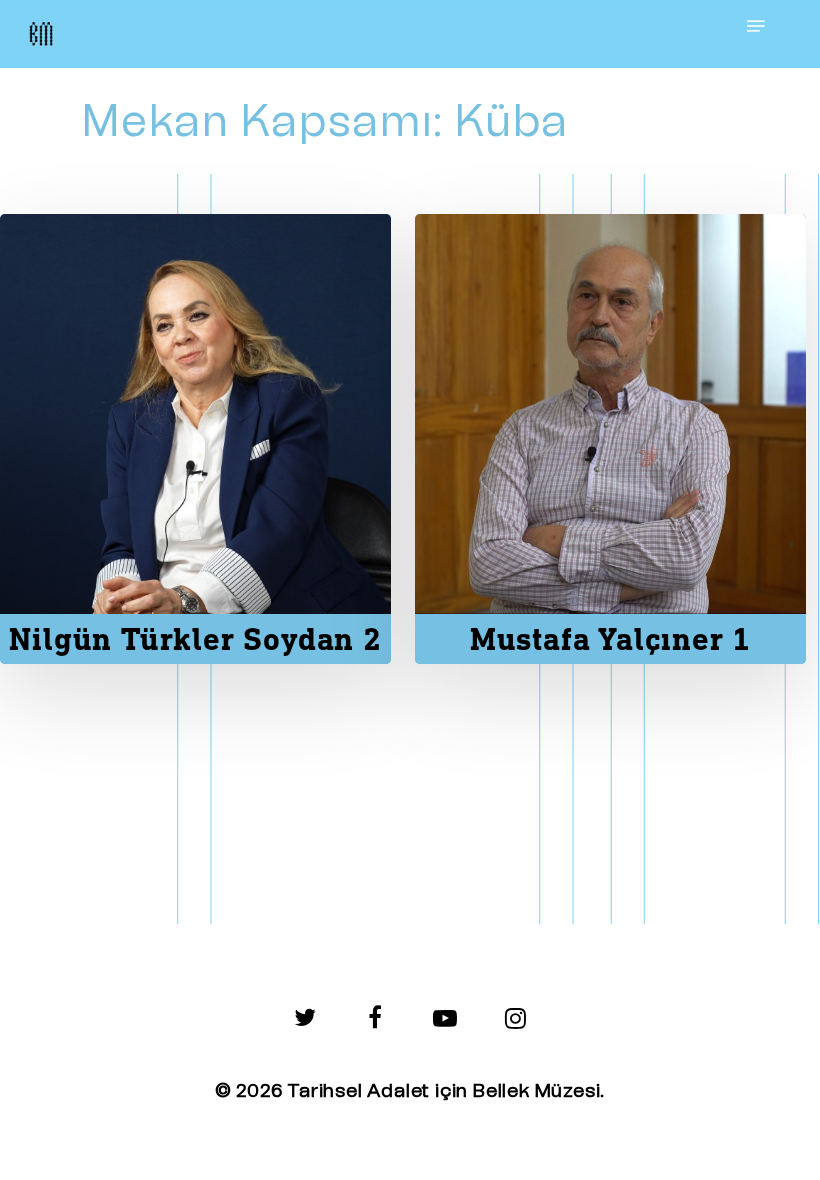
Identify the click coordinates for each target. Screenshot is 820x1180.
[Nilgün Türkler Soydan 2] (195, 439)
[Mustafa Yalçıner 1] (610, 439)
